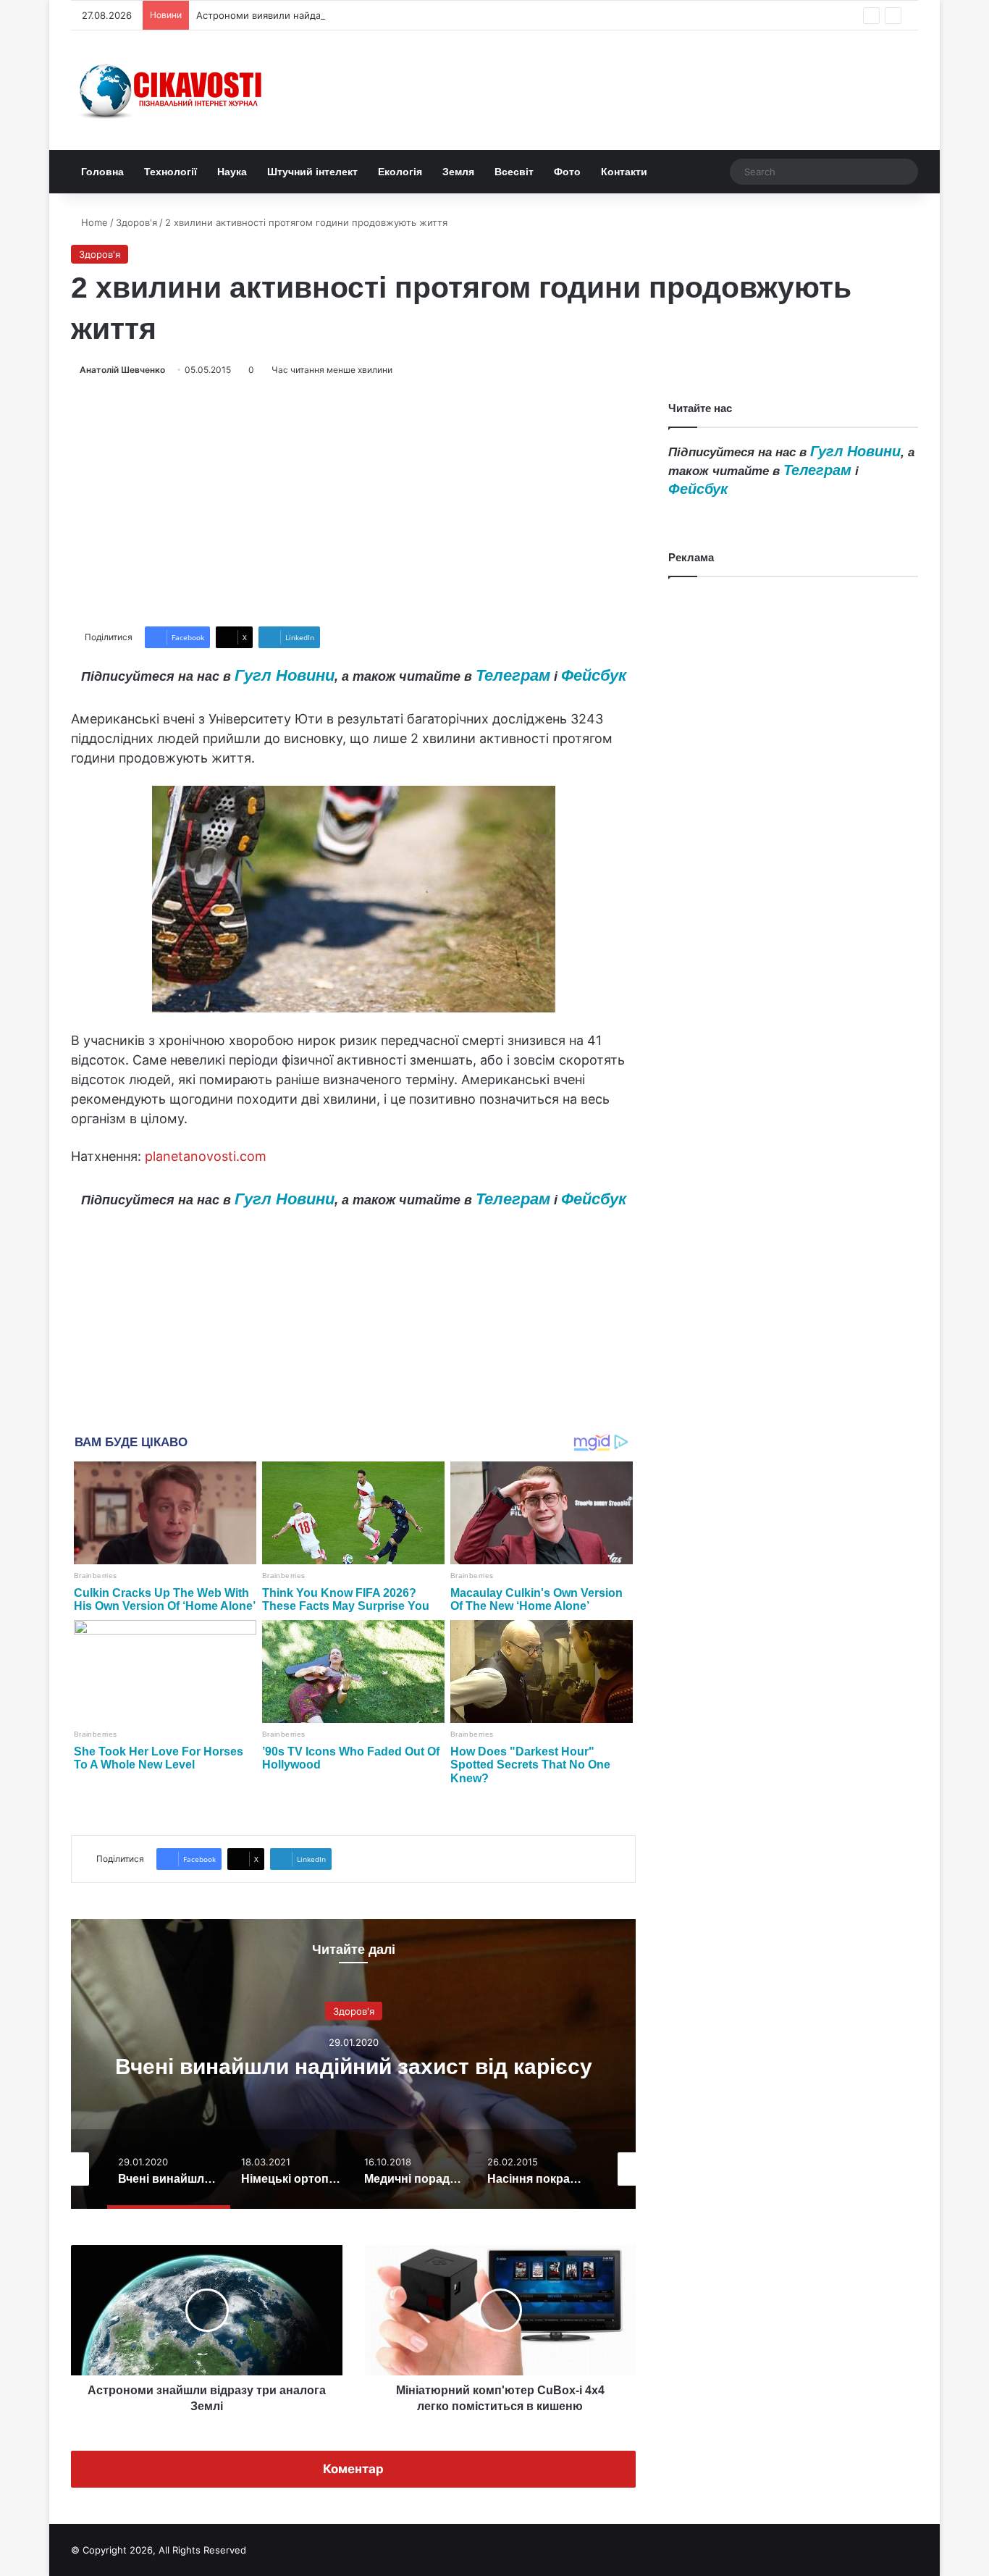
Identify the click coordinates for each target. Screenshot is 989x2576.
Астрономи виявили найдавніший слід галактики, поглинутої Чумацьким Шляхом (387, 15)
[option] (353, 2064)
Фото (567, 172)
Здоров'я (136, 222)
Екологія (400, 172)
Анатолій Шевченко (122, 370)
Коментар (353, 2469)
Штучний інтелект (312, 172)
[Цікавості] (172, 90)
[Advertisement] (353, 502)
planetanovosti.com (206, 1156)
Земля (458, 172)
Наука (232, 172)
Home (93, 222)
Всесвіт (514, 172)
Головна (102, 172)
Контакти (624, 172)
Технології (171, 172)
